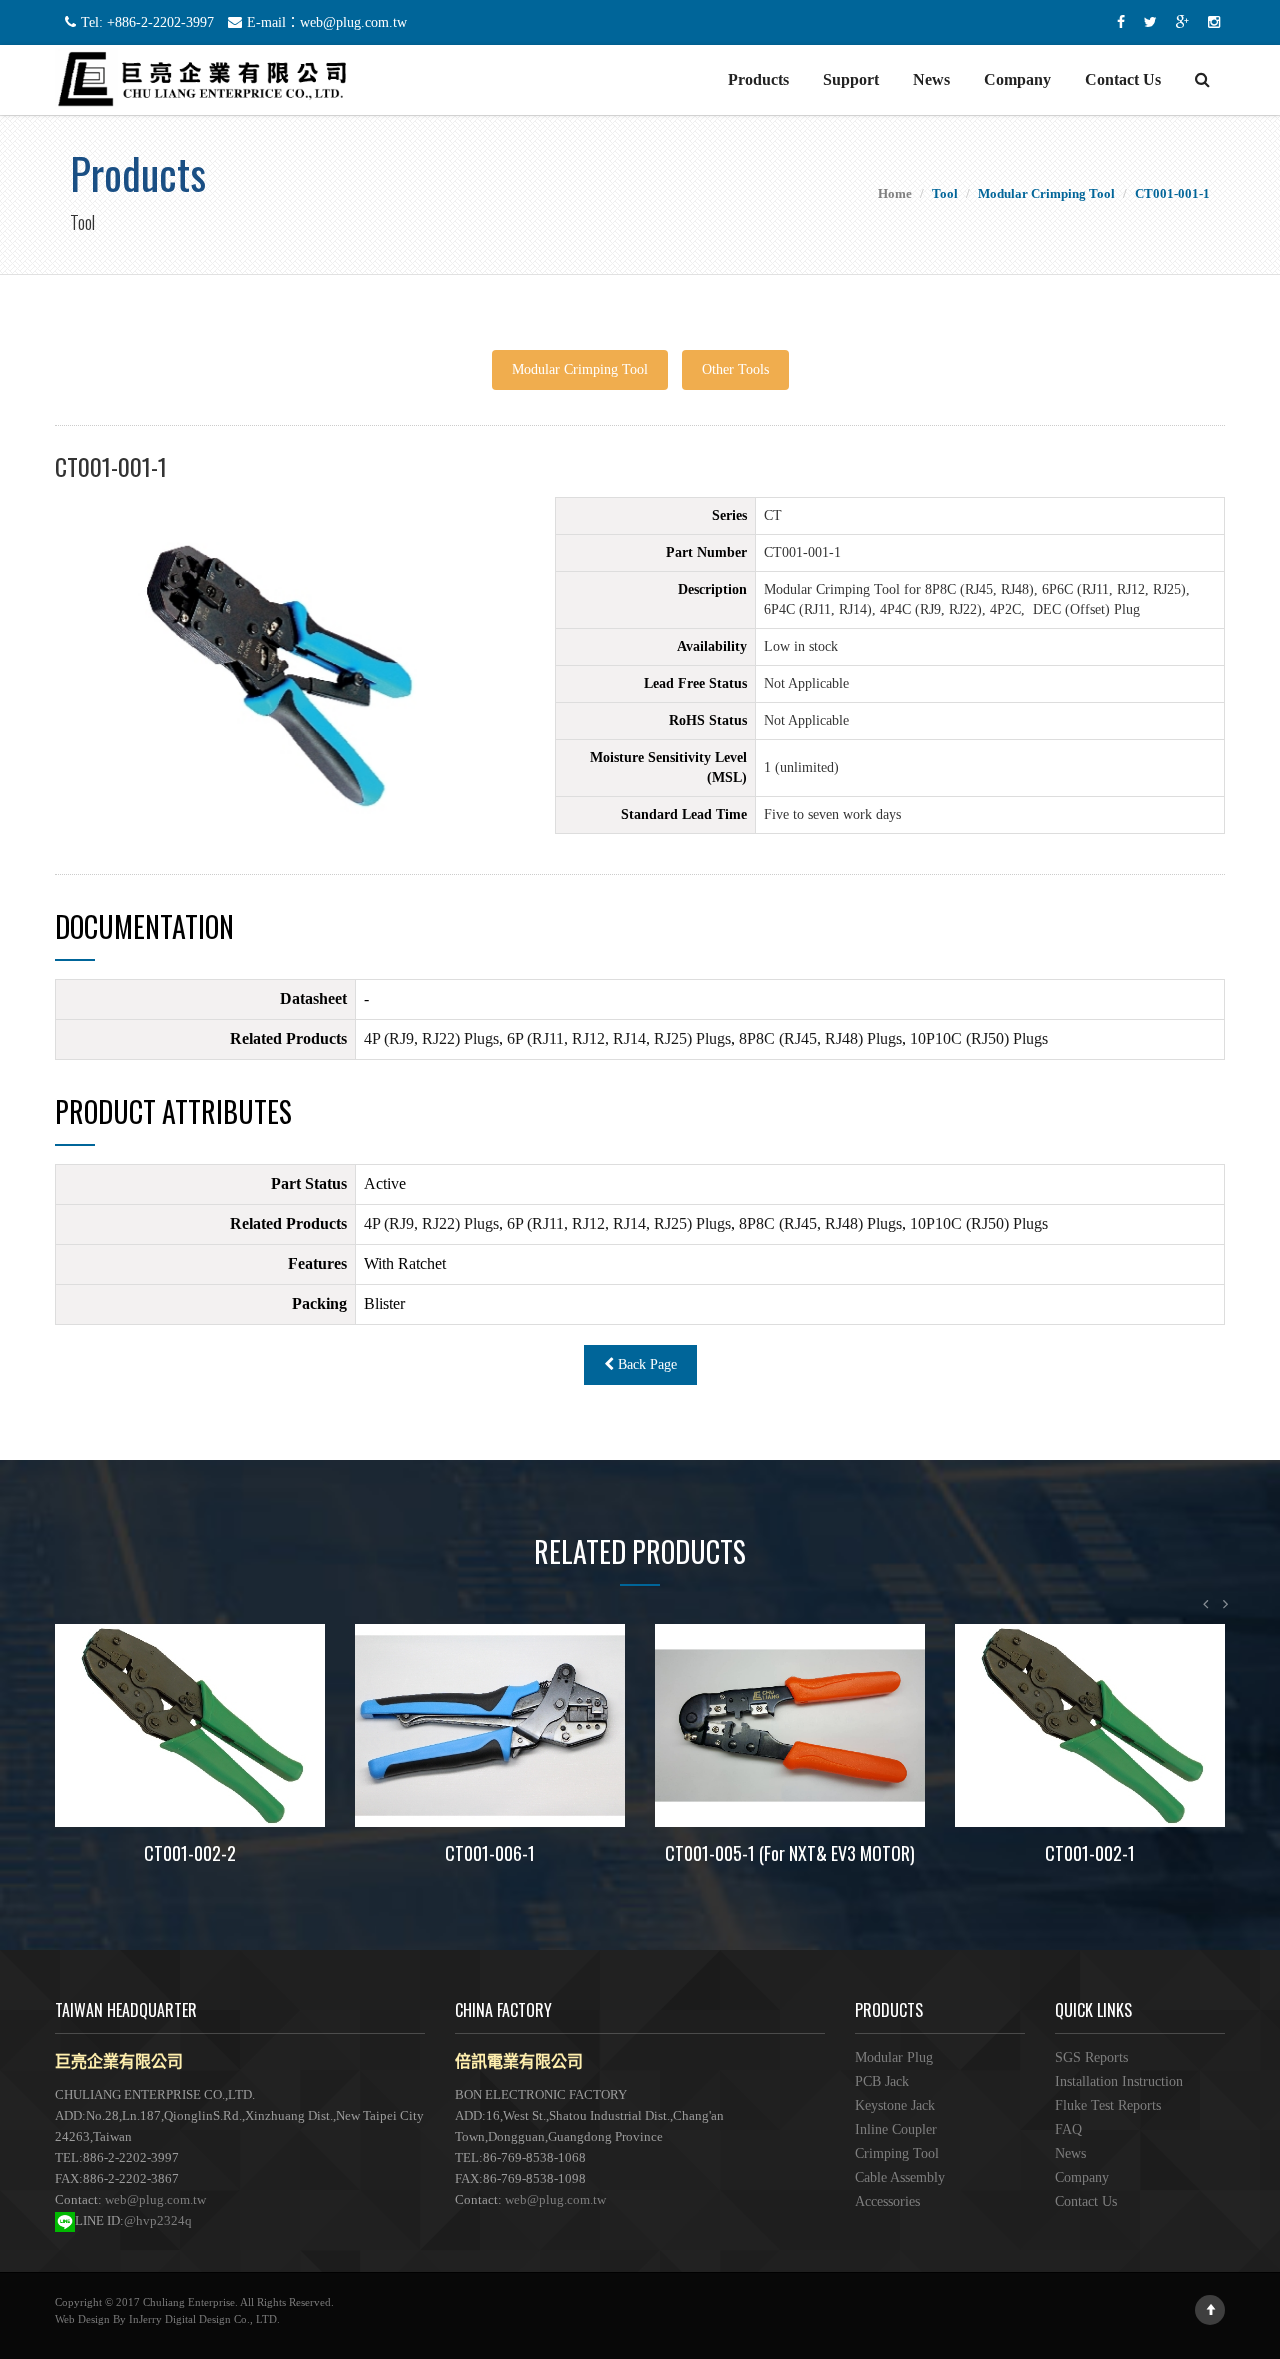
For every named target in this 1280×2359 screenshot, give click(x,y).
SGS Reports (1091, 2057)
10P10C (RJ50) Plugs (979, 1038)
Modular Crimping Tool (580, 369)
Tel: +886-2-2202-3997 (147, 22)
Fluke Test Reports (1108, 2105)
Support (851, 79)
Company (1017, 79)
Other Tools (735, 369)
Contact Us (1123, 79)
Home (895, 193)
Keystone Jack (895, 2105)
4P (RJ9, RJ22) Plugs (431, 1038)
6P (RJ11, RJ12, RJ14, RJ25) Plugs (619, 1038)
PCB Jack (882, 2081)
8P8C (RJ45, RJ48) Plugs (820, 1038)
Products (758, 79)
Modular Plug (894, 2057)
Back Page (645, 1364)
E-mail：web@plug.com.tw (327, 22)
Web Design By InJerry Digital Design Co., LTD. (167, 2319)
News (931, 79)
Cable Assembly (900, 2177)
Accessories (887, 2201)
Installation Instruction (1119, 2081)
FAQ (1068, 2129)
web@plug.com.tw (155, 2199)
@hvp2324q (158, 2220)
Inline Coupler (896, 2129)
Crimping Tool (897, 2153)
